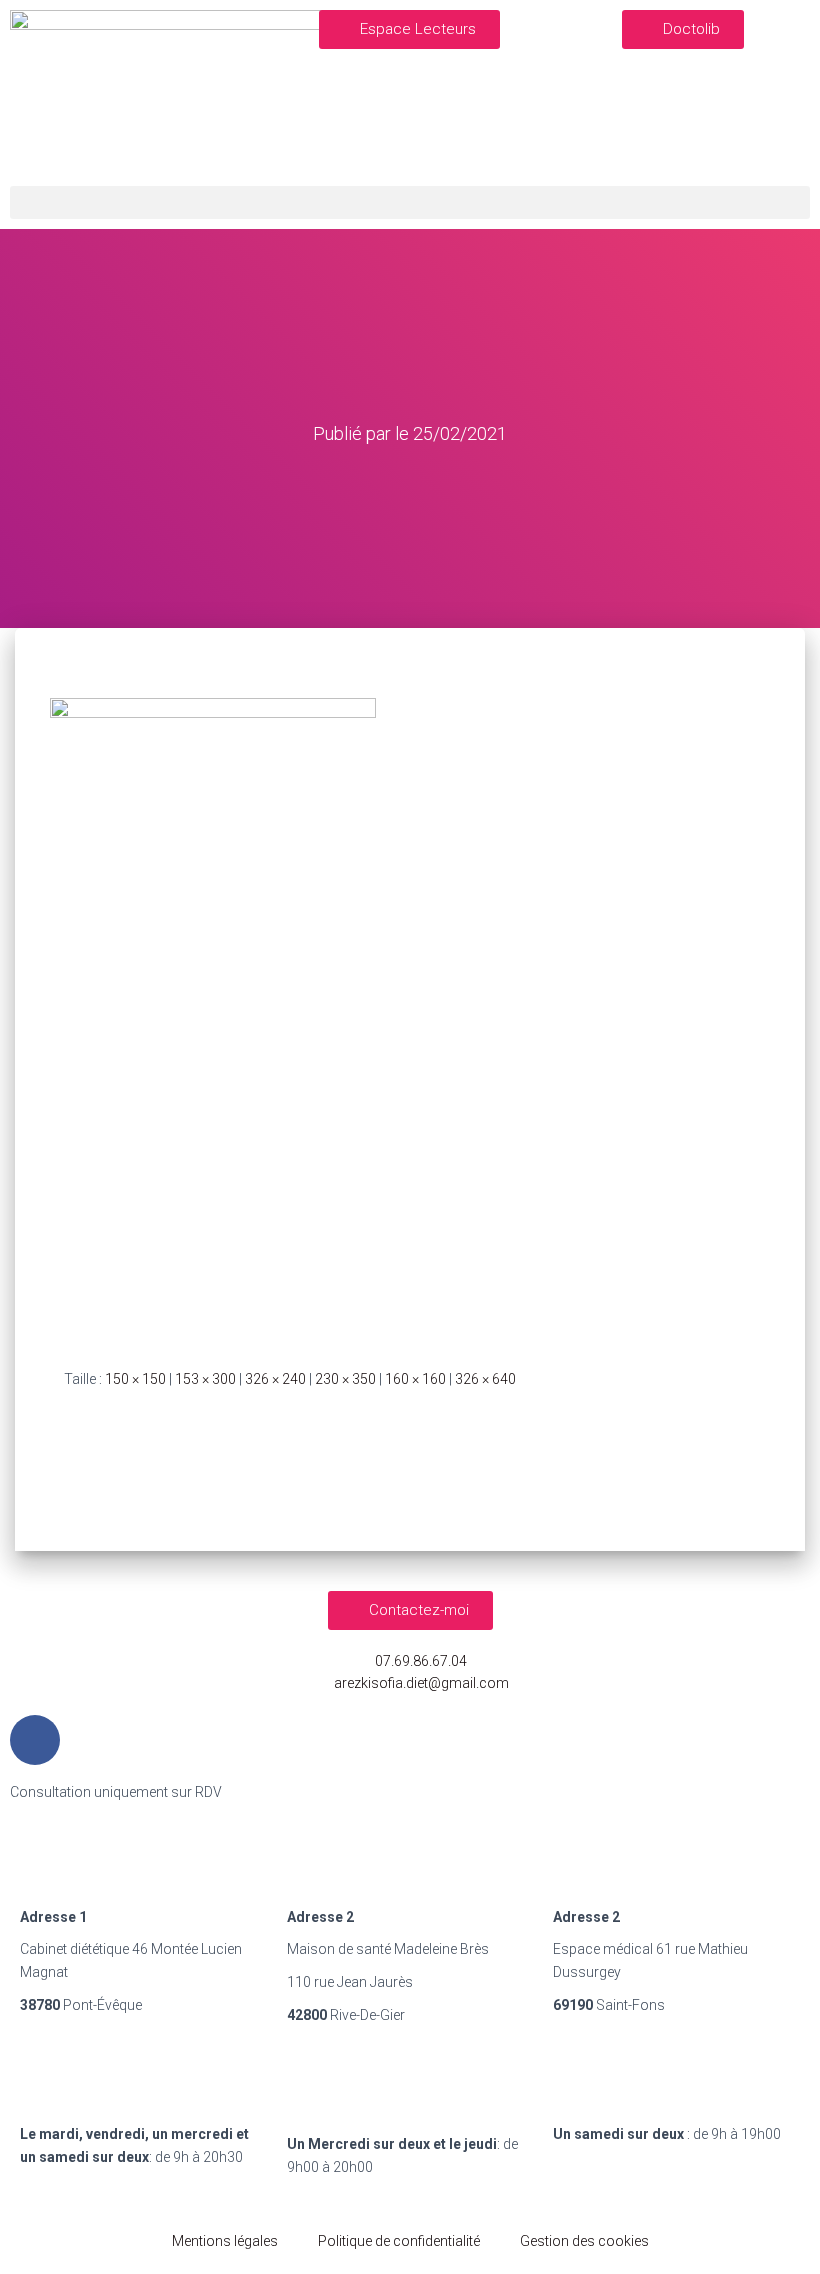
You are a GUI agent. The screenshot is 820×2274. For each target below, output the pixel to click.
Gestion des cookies (584, 2241)
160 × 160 (415, 1379)
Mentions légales (225, 2241)
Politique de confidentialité (399, 2241)
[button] (409, 29)
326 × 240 (275, 1379)
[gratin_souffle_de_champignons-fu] (213, 1017)
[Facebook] (35, 1740)
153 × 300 (205, 1379)
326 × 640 (485, 1379)
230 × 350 (345, 1379)
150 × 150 (135, 1379)
